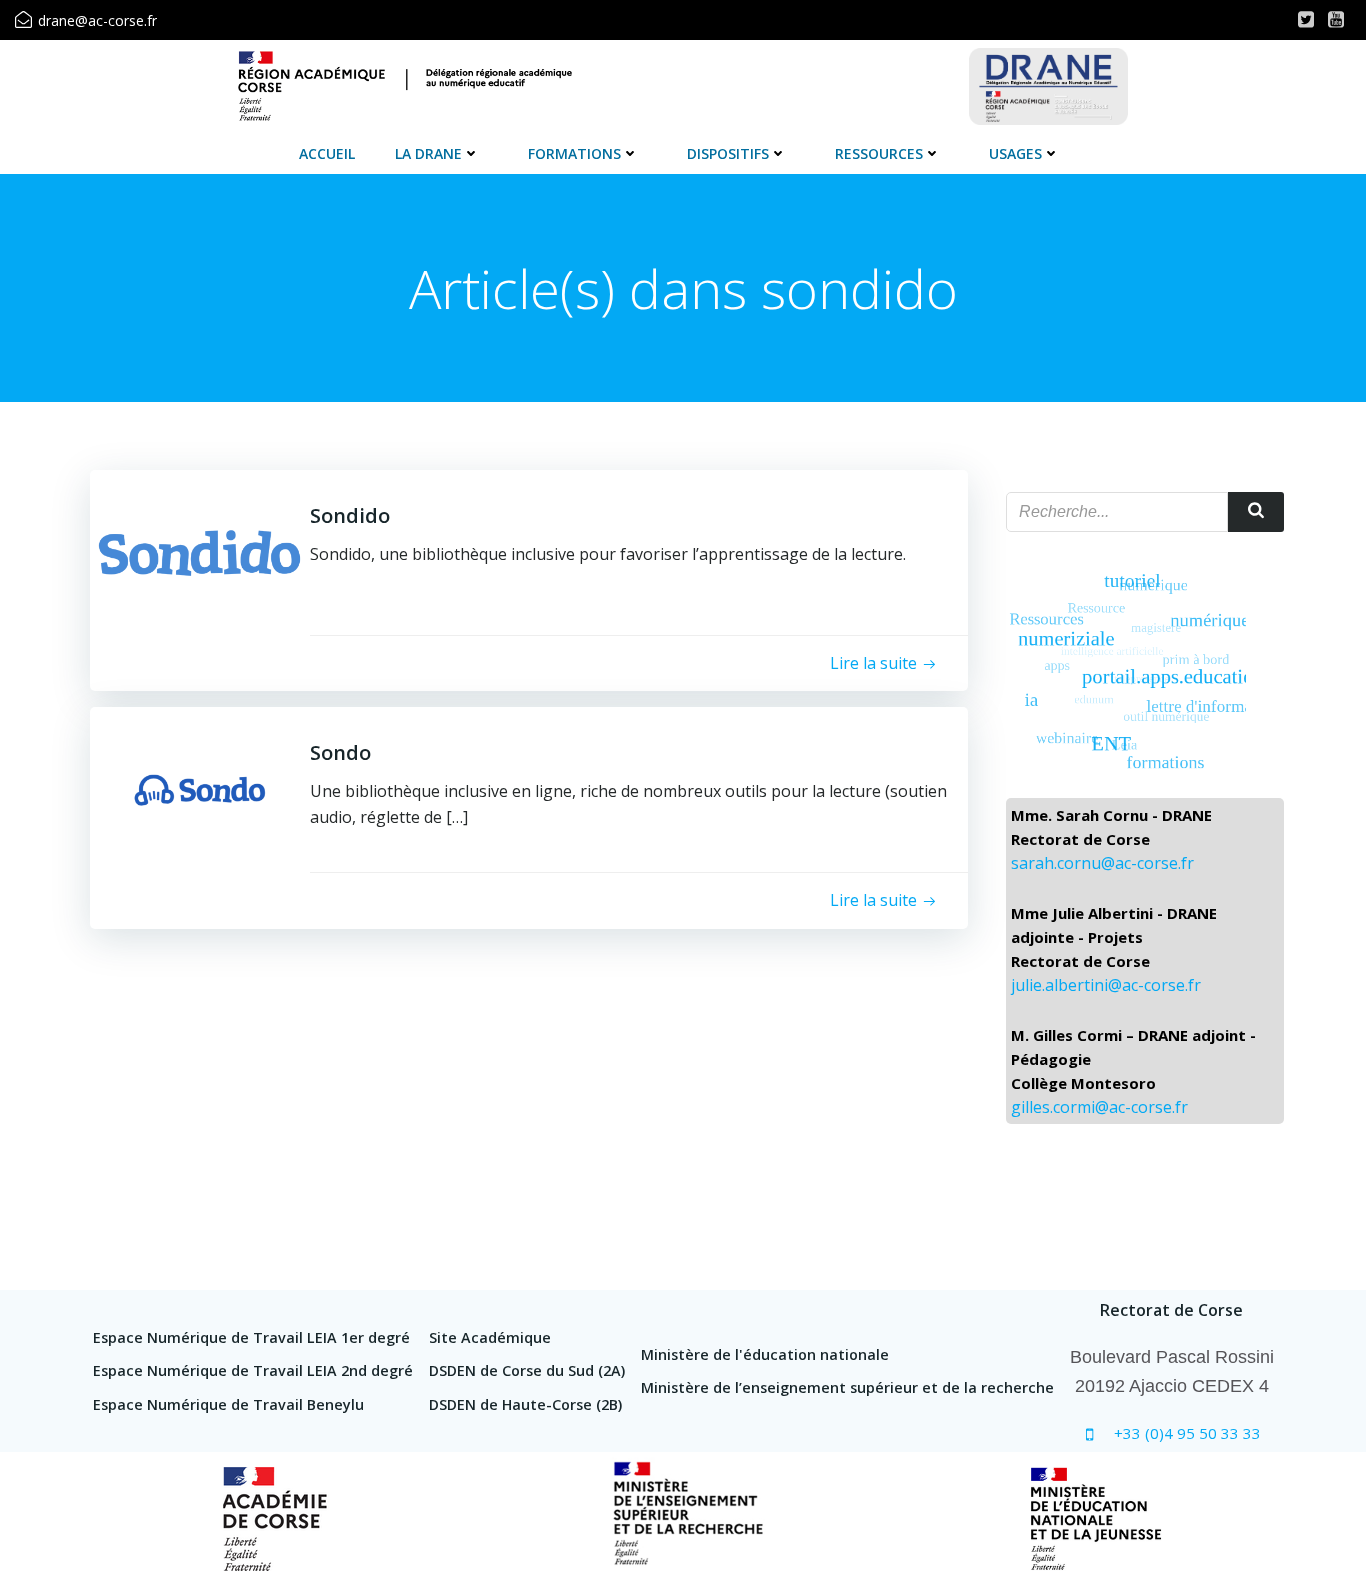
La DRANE (428, 153)
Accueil (327, 153)
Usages (1015, 153)
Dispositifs (728, 153)
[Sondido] (200, 551)
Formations (574, 153)
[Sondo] (200, 789)
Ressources (879, 153)
